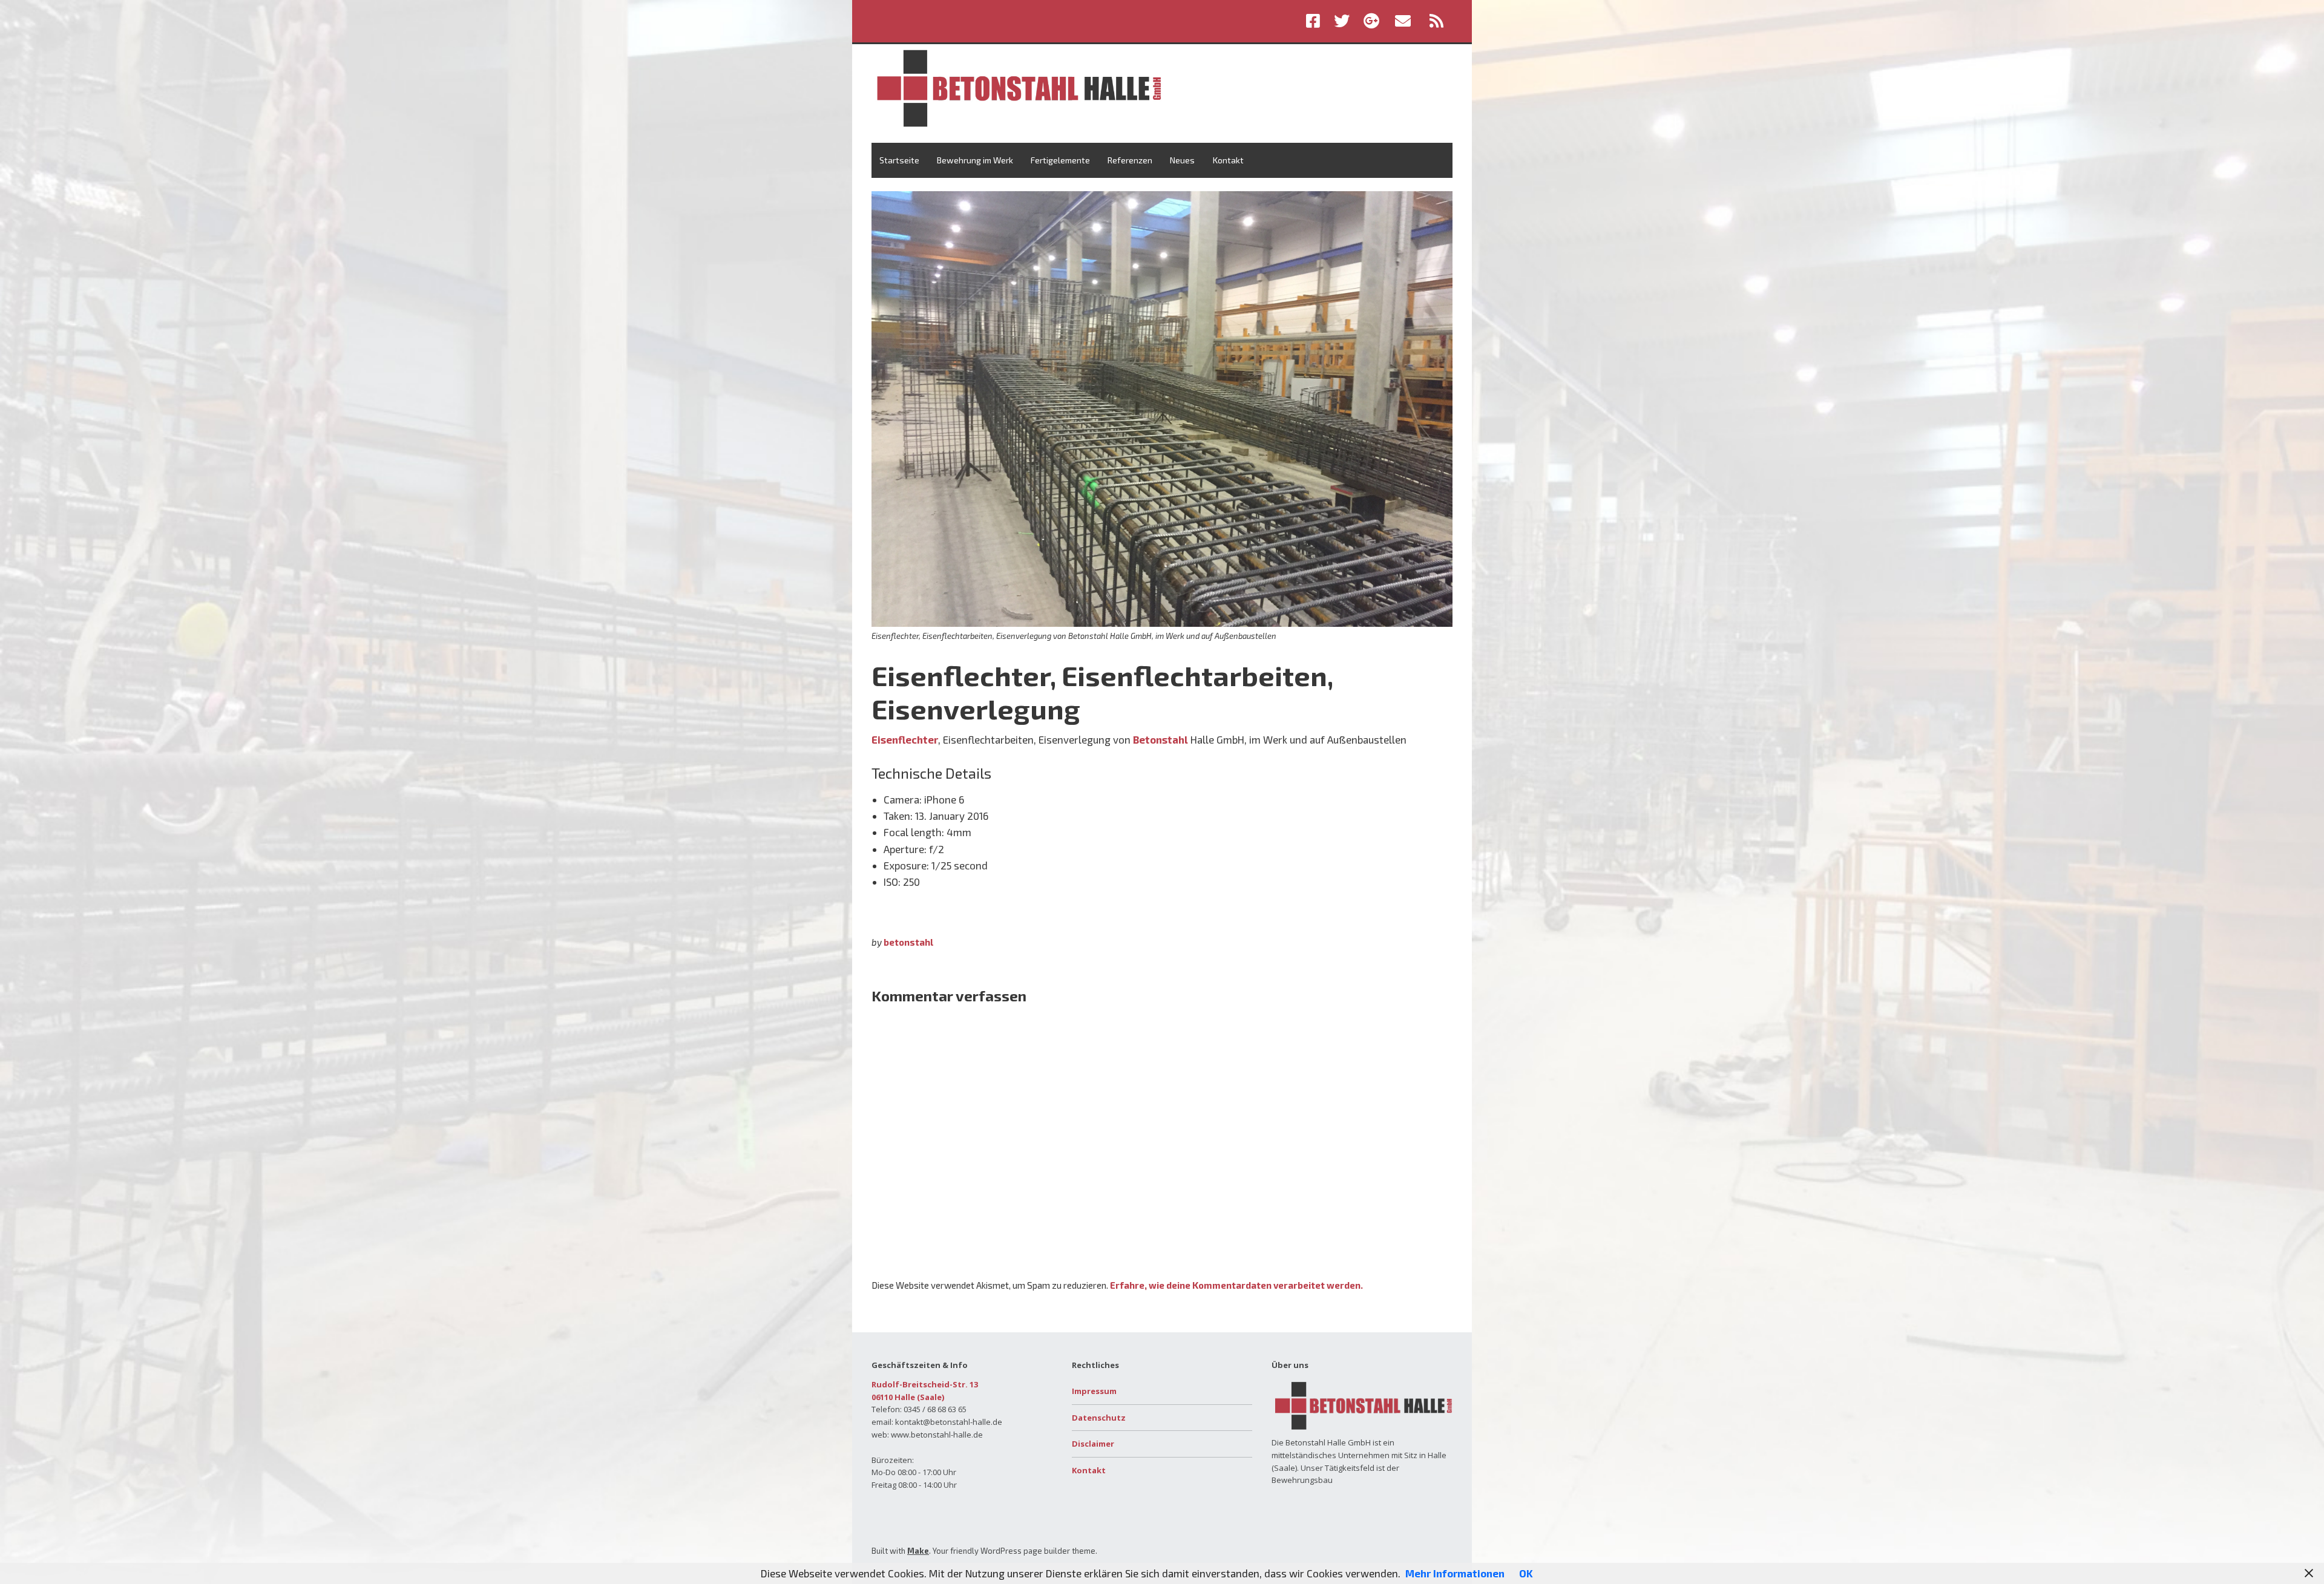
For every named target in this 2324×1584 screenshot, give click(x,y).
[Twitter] (1342, 21)
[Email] (1403, 21)
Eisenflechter (905, 739)
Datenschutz (1099, 1418)
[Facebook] (1316, 21)
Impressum (1094, 1391)
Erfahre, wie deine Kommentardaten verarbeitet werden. (1236, 1285)
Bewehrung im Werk (975, 160)
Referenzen (1130, 160)
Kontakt (1228, 160)
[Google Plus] (1371, 21)
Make (918, 1551)
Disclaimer (1093, 1444)
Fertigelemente (1060, 160)
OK (1526, 1573)
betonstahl (908, 942)
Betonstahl (1160, 739)
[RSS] (1437, 21)
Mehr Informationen (1455, 1573)
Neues (1182, 160)
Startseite (899, 160)
